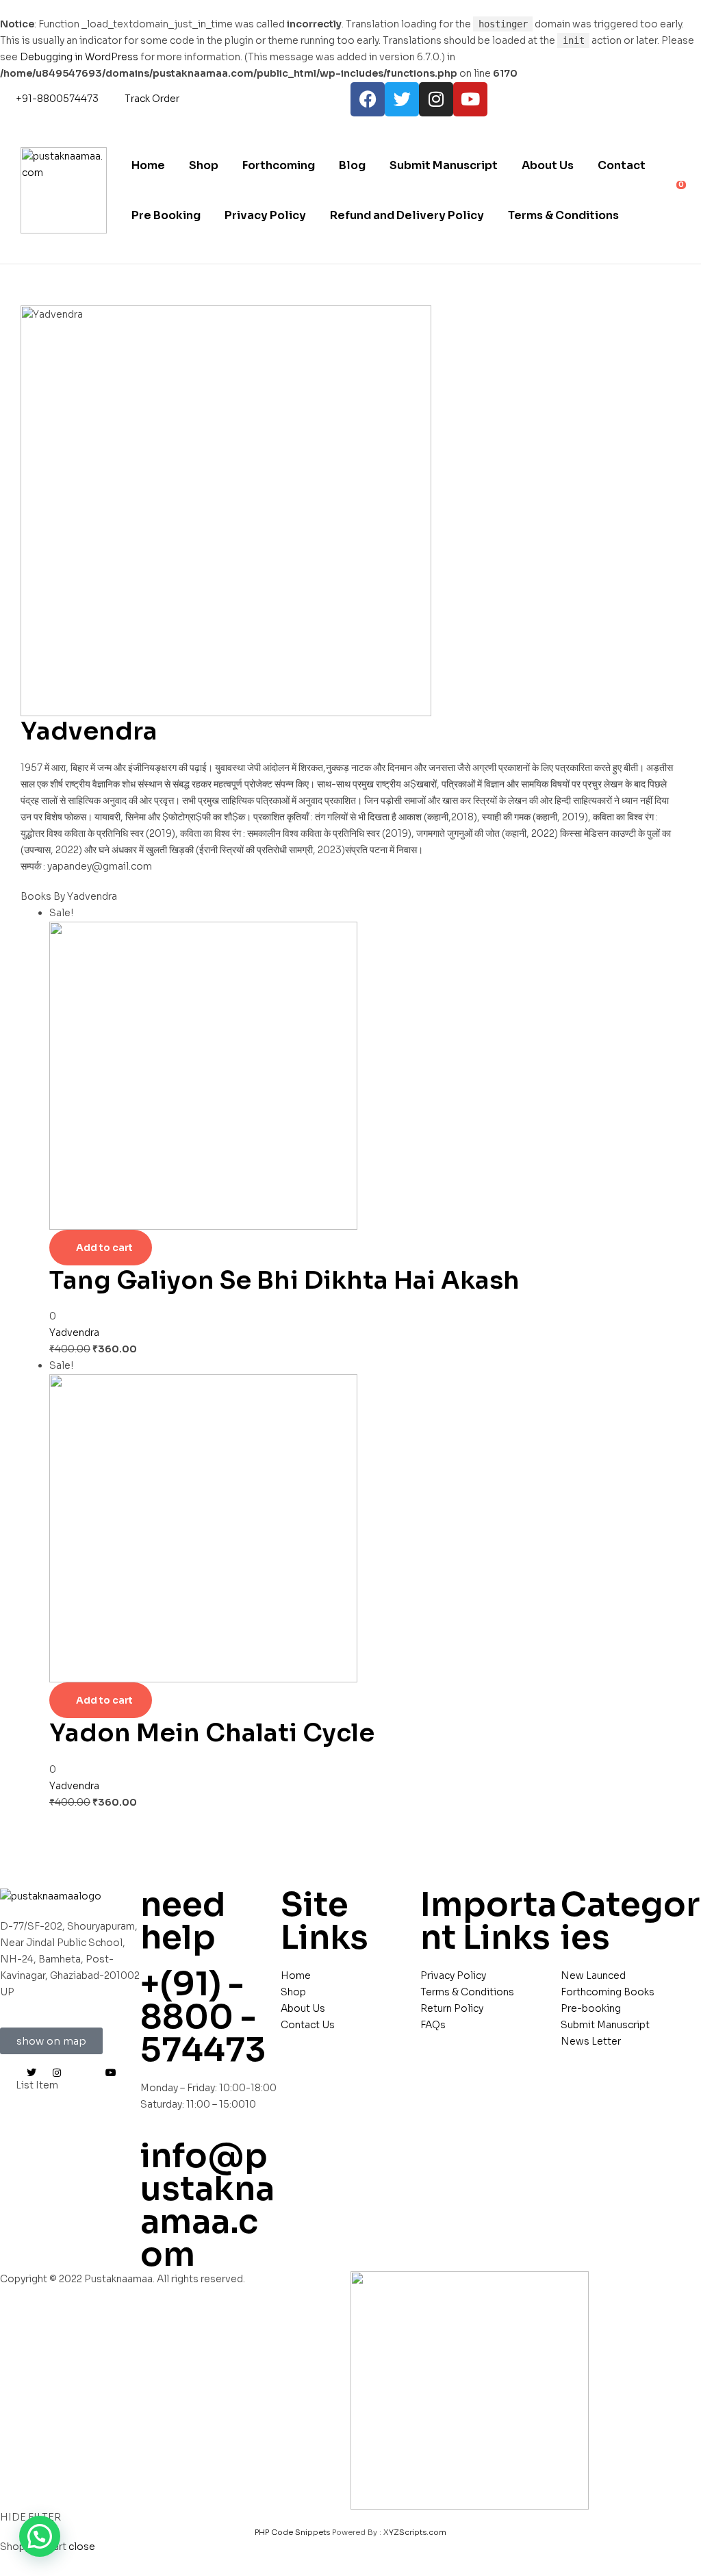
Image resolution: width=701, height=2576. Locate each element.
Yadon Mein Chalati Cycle (212, 1733)
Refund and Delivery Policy (407, 215)
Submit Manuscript (444, 165)
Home (148, 165)
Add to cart (104, 1248)
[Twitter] (402, 99)
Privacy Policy (265, 215)
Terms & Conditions (563, 215)
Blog (352, 165)
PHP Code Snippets (292, 2532)
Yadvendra (74, 1333)
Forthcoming (279, 165)
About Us (548, 165)
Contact (622, 165)
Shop (204, 165)
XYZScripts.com (415, 2532)
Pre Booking (166, 215)
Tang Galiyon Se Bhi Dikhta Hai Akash (284, 1280)
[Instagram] (436, 99)
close (82, 2547)
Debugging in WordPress (79, 57)
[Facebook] (368, 99)
